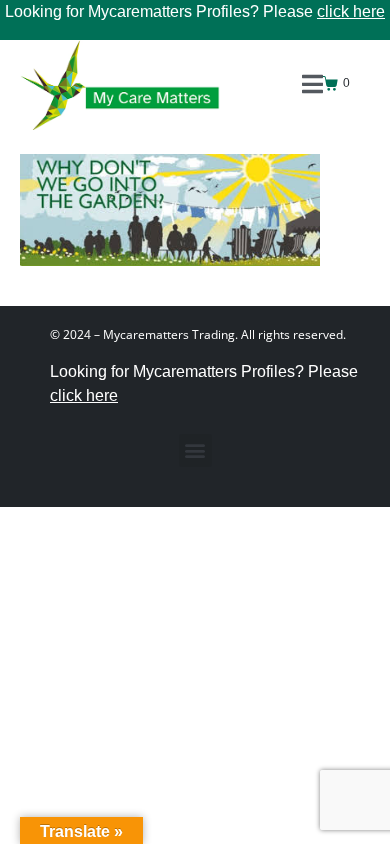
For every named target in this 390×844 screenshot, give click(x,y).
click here (351, 11)
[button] (195, 450)
